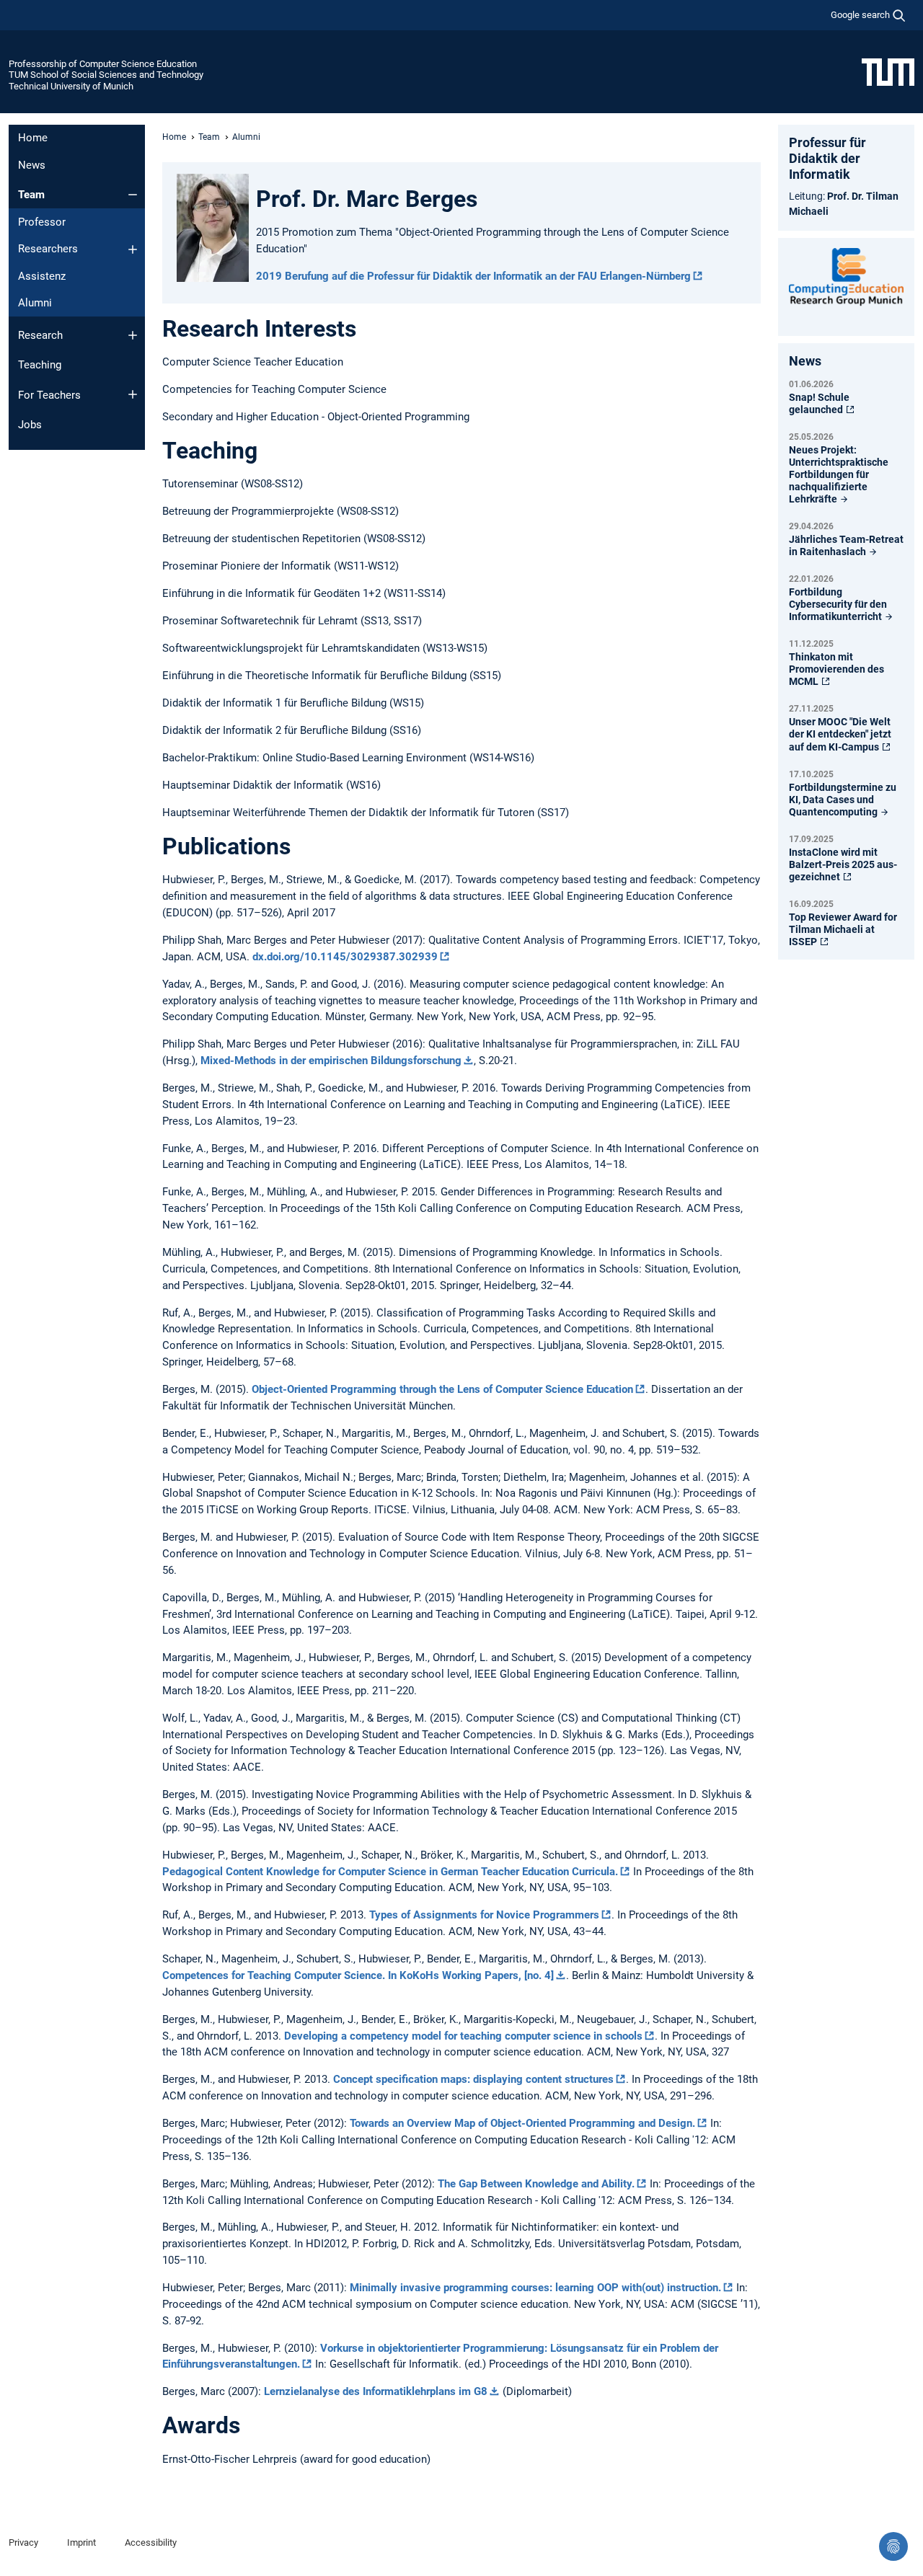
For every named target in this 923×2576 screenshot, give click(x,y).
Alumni (35, 303)
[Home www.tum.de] (888, 71)
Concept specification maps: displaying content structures (473, 2079)
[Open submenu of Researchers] (133, 249)
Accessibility (151, 2542)
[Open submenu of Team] (133, 195)
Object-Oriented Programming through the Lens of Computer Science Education (442, 1389)
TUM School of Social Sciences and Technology (106, 75)
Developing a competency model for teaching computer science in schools (463, 2036)
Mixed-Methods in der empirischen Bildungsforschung (331, 1061)
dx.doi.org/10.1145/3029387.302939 (345, 957)
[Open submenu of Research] (133, 335)
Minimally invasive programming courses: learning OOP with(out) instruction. (535, 2288)
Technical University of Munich (71, 86)
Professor (42, 222)
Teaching (40, 365)
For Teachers (49, 395)
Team (31, 195)
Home (33, 138)
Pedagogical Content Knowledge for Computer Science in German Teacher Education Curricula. (390, 1872)
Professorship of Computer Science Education (103, 64)
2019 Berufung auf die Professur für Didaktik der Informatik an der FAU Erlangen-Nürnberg (473, 276)
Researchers (48, 249)
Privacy (23, 2542)
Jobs (30, 425)
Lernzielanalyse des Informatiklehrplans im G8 (376, 2391)
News (32, 165)
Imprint (81, 2542)
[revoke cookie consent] (893, 2546)
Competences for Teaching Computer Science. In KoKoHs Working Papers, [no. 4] (358, 1975)
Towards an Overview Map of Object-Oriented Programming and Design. (522, 2123)
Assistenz (42, 276)
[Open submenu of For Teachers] (133, 394)
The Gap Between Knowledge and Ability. (536, 2184)
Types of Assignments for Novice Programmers (484, 1915)
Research (40, 335)
